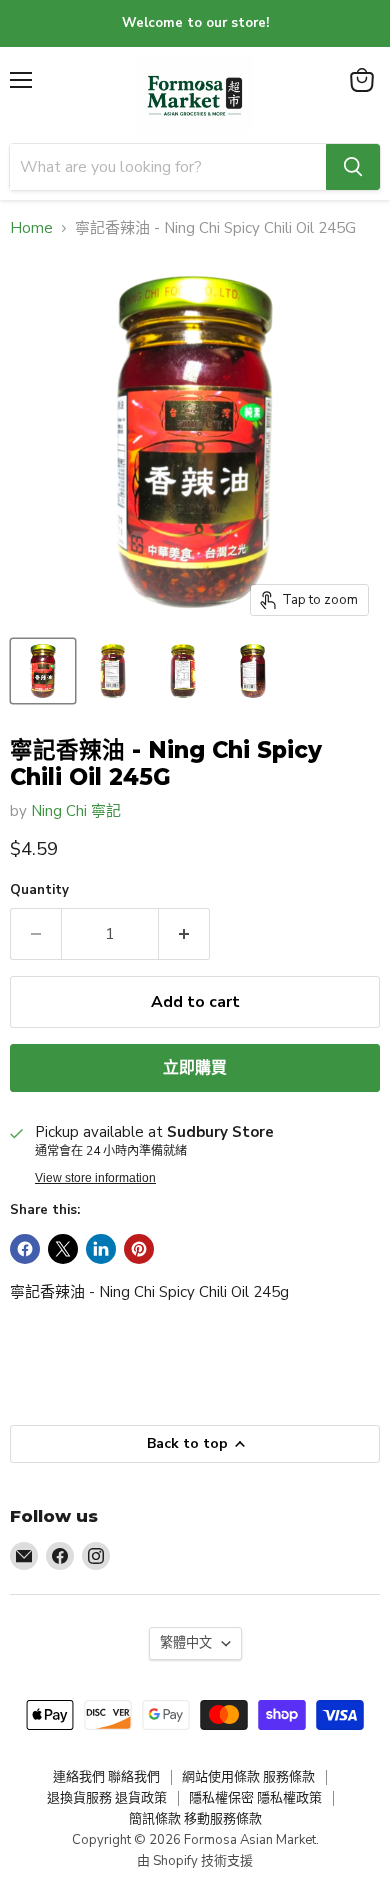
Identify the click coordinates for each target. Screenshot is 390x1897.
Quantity (39, 890)
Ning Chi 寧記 (76, 811)
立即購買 (195, 1068)
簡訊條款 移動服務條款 (195, 1819)
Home (31, 228)
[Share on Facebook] (25, 1249)
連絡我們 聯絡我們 (106, 1777)
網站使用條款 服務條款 (248, 1777)
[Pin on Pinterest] (139, 1249)
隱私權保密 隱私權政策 (255, 1798)
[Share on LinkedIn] (101, 1249)
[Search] (353, 167)
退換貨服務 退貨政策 (107, 1798)
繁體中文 (186, 1643)
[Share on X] (63, 1249)
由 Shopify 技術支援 (195, 1861)
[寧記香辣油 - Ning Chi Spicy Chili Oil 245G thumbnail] (43, 671)
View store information (95, 1178)
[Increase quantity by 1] (184, 934)
